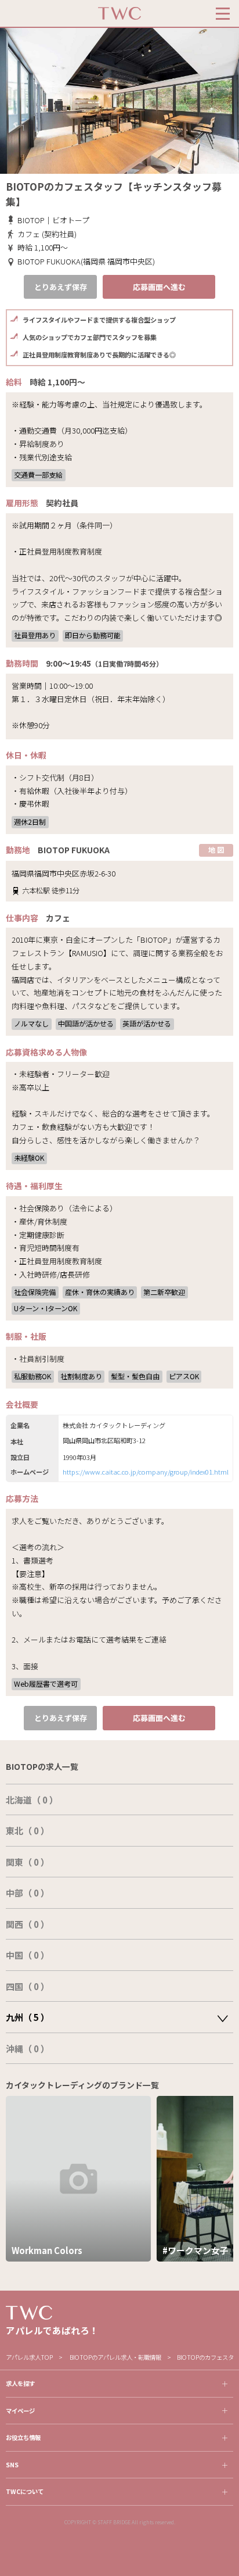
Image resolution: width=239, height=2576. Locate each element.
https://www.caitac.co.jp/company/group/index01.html (146, 1472)
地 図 (216, 849)
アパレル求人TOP (29, 2357)
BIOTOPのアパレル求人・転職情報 (115, 2357)
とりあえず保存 (61, 287)
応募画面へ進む (159, 287)
